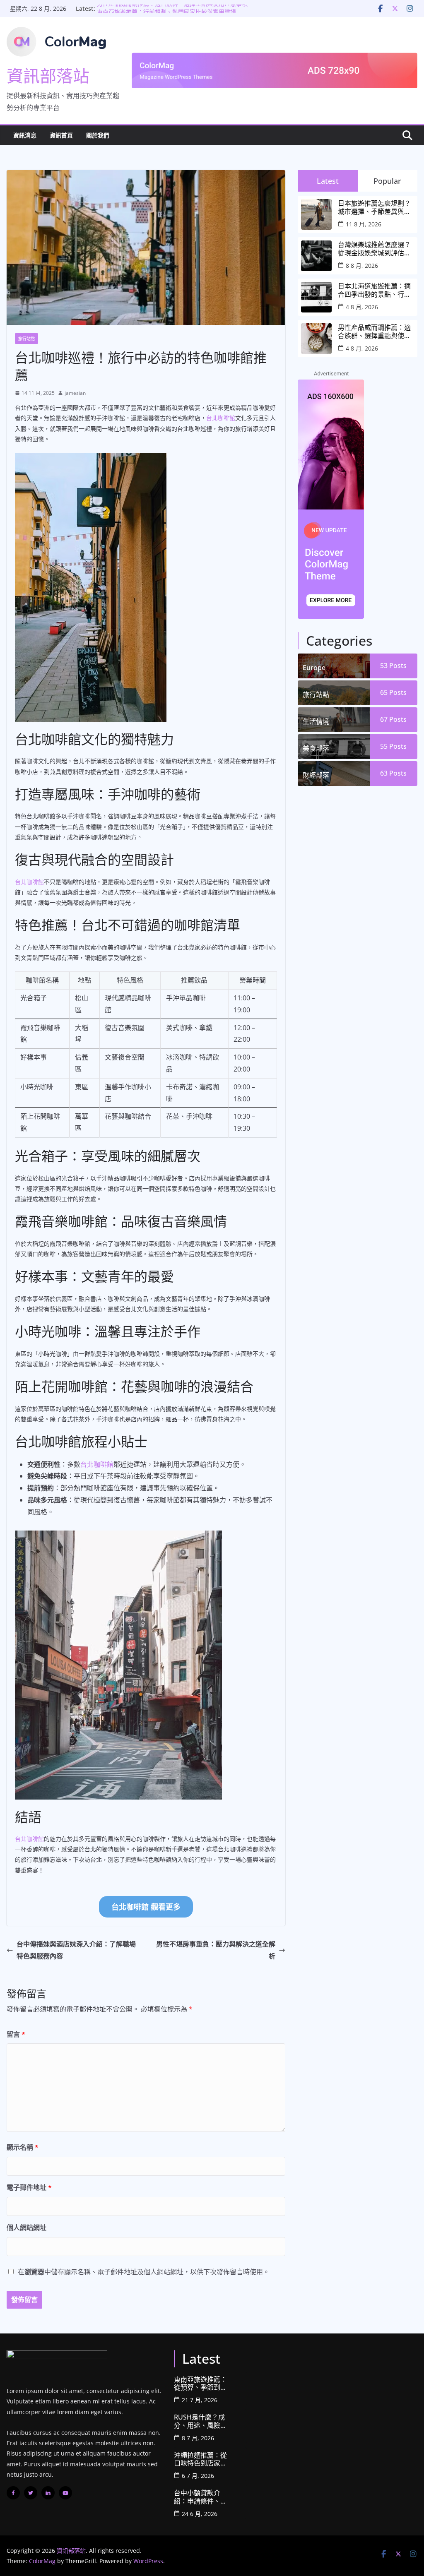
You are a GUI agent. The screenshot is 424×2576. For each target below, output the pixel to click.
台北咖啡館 (221, 418)
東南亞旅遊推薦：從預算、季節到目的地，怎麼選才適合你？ (200, 2384)
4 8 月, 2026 (362, 307)
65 (393, 692)
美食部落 (316, 748)
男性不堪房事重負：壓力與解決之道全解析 (216, 1950)
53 (393, 666)
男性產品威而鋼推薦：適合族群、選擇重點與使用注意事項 (172, 8)
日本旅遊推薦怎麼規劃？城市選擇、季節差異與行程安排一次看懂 (374, 207)
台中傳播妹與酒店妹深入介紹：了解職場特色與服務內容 (76, 1950)
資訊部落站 (48, 76)
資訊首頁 (61, 135)
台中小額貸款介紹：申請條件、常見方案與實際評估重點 (200, 2497)
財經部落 (316, 775)
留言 (16, 2034)
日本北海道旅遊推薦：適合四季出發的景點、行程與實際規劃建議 (374, 290)
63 (393, 773)
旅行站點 (26, 339)
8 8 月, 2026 (362, 266)
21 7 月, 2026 (200, 2400)
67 (393, 719)
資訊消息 (25, 135)
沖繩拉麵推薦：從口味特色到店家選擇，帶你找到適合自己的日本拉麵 (200, 2459)
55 (393, 746)
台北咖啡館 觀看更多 (146, 1907)
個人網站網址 (26, 2228)
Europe (314, 668)
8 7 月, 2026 (198, 2438)
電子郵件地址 (29, 2187)
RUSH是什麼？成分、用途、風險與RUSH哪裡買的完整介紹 (200, 2421)
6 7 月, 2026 (198, 2476)
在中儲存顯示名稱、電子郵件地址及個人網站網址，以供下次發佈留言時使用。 (144, 2272)
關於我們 (98, 135)
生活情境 (316, 721)
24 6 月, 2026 (200, 2514)
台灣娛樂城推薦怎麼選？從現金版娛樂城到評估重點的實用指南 (374, 249)
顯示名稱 (23, 2147)
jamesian (75, 393)
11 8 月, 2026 (364, 224)
